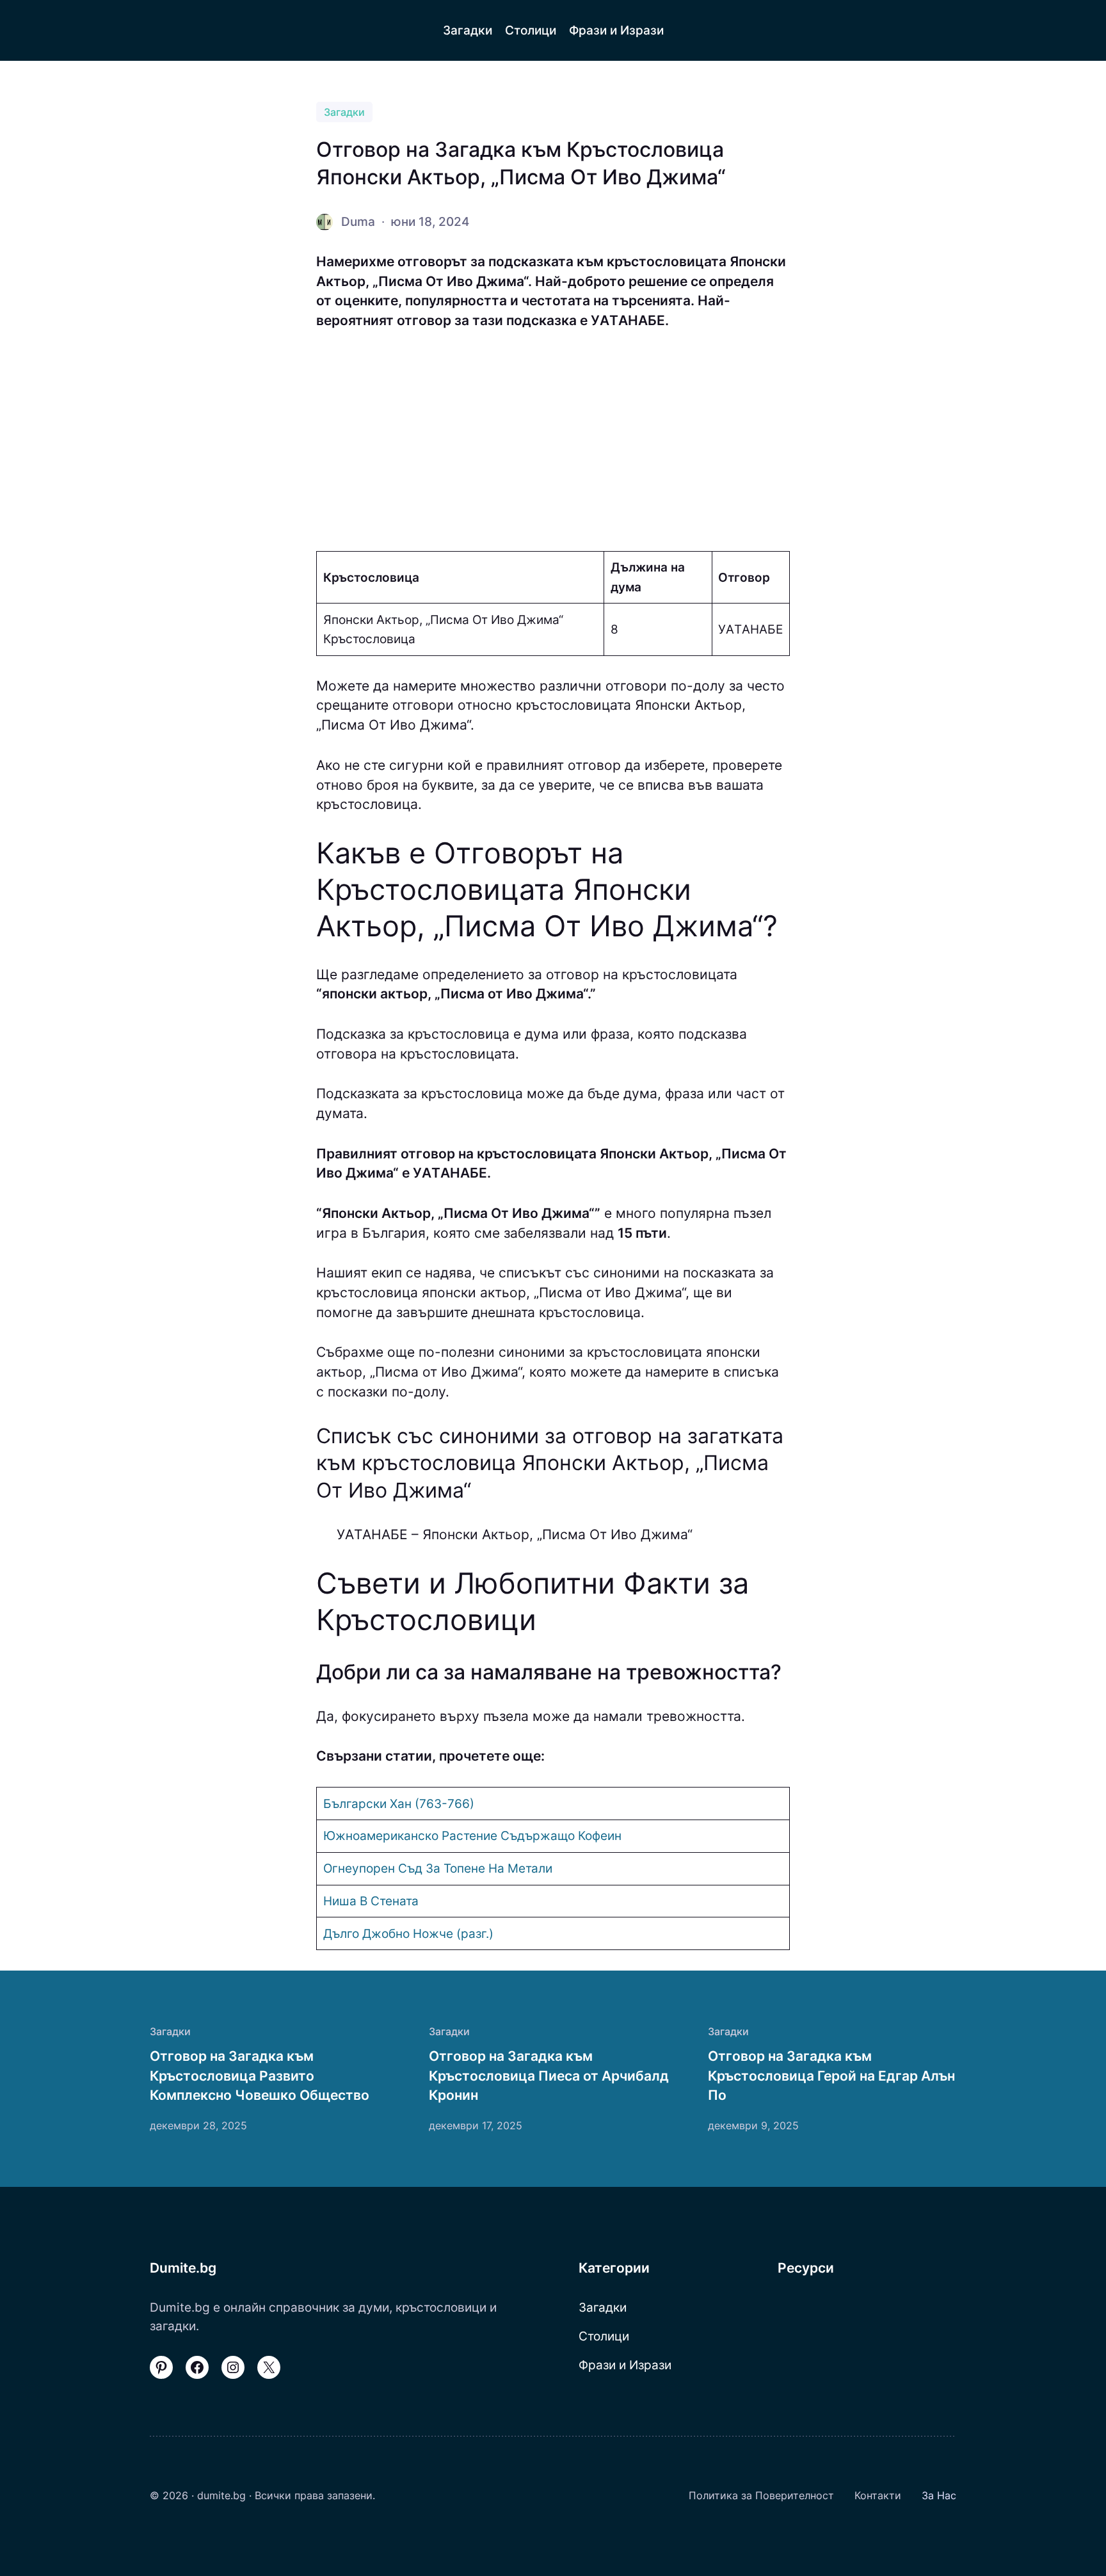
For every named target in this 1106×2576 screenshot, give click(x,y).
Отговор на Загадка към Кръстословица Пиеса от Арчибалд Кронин (549, 2076)
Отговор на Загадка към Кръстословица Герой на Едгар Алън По (831, 2076)
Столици (604, 2336)
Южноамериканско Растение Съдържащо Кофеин (472, 1836)
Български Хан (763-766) (399, 1804)
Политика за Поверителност (761, 2495)
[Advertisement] (553, 441)
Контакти (878, 2495)
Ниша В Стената (371, 1901)
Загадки (344, 112)
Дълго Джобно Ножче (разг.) (408, 1933)
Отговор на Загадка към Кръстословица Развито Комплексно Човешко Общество (260, 2076)
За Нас (939, 2495)
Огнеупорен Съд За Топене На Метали (438, 1868)
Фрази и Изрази (625, 2365)
